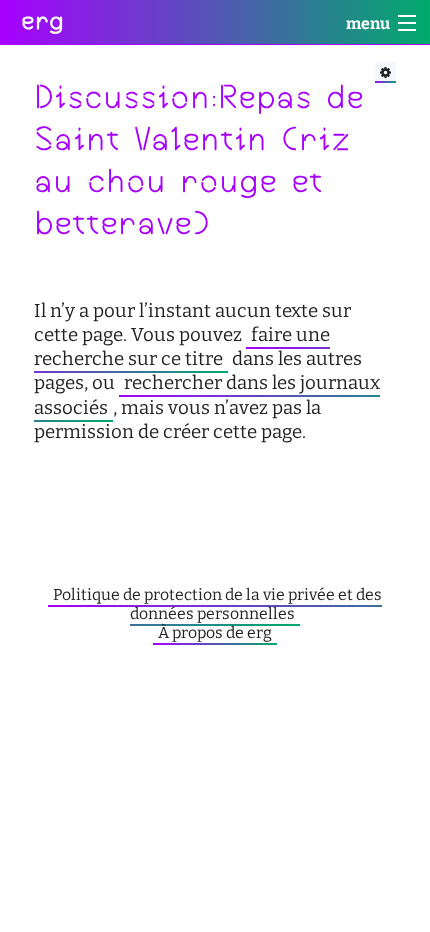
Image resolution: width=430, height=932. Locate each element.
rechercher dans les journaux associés (207, 395)
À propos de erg (215, 632)
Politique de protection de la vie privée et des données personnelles (217, 604)
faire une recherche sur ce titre (182, 347)
